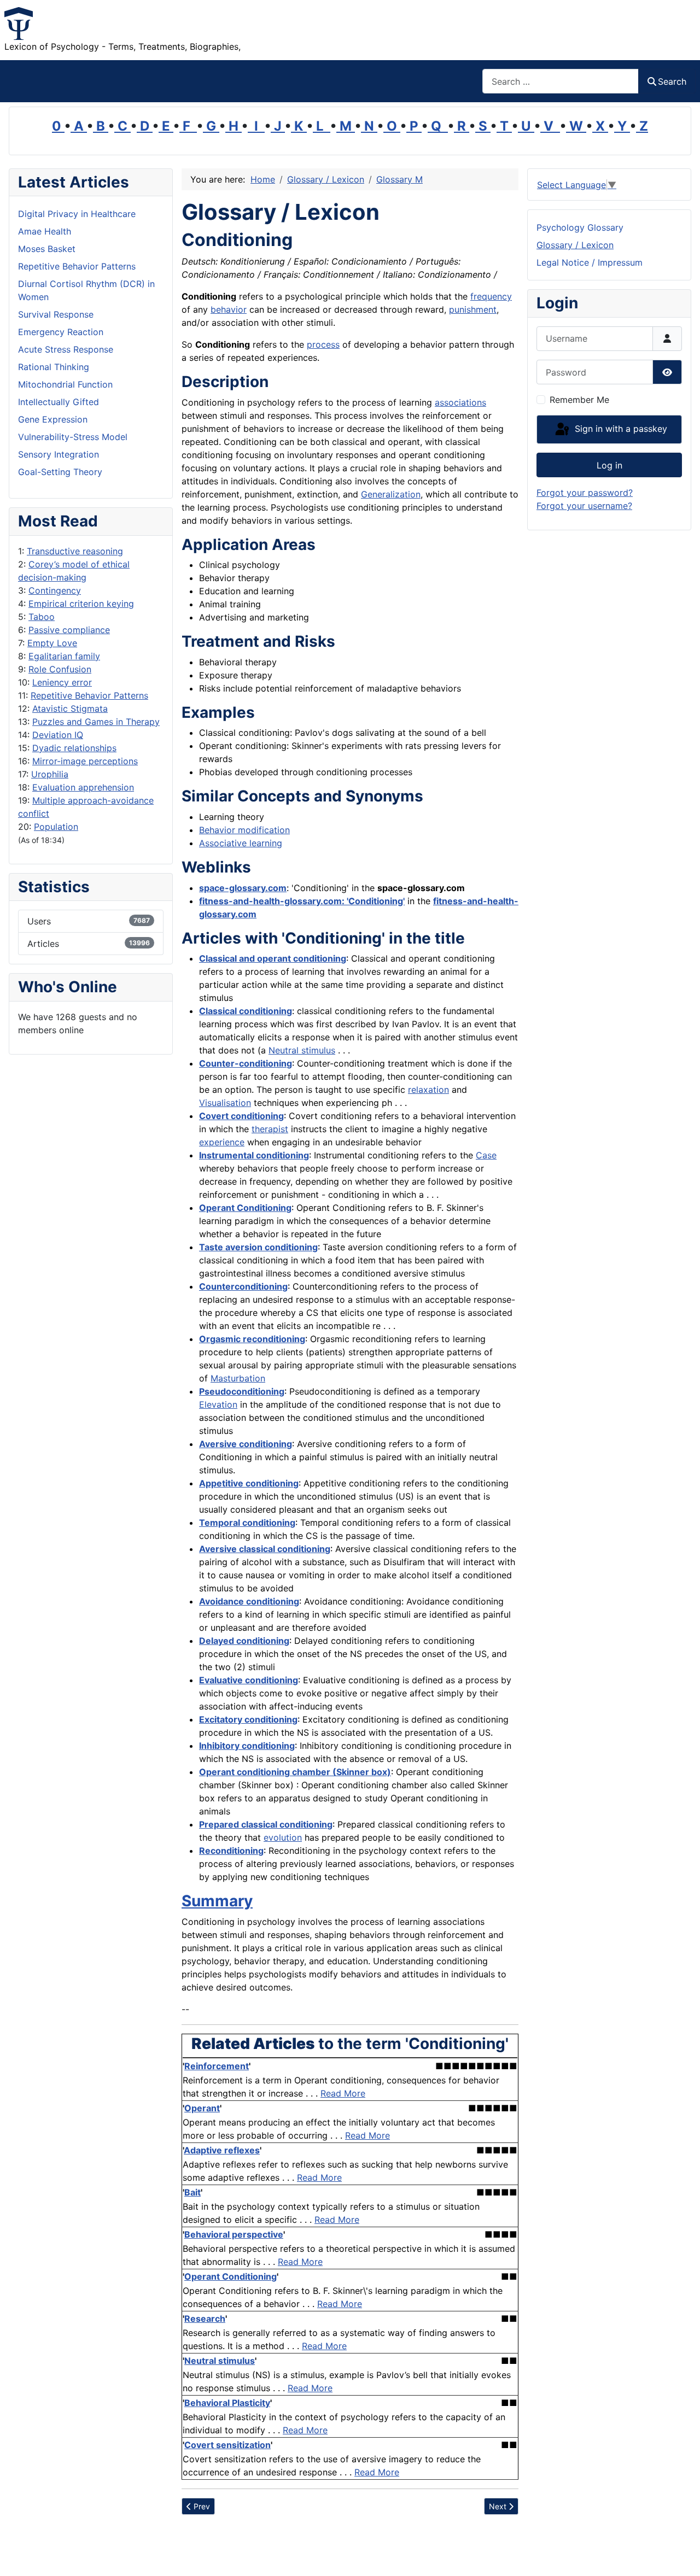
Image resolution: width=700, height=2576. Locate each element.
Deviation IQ (58, 735)
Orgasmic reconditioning (252, 1339)
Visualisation (225, 1103)
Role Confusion (60, 669)
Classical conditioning (246, 1011)
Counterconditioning (243, 1286)
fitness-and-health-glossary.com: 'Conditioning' (302, 901)
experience (222, 1142)
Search (672, 81)
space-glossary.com (243, 888)
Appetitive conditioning (249, 1483)
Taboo (42, 617)
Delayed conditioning (244, 1641)
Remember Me (579, 400)
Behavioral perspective (234, 2234)
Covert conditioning (241, 1116)
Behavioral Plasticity (227, 2403)
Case (486, 1155)
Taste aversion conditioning (258, 1247)
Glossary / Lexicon (575, 245)
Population (56, 827)
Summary (217, 1901)
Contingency (55, 590)
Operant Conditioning (245, 1208)
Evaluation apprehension (83, 787)
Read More (343, 2093)
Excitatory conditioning (248, 1719)
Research (205, 2319)
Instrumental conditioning (254, 1155)
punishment (473, 309)
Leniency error (62, 682)
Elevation (218, 1404)
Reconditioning (231, 1851)
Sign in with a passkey (620, 429)
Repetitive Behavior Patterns (89, 695)
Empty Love (52, 643)
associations (460, 402)
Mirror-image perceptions (85, 761)
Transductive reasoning (75, 551)
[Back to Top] (681, 2556)
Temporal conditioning (247, 1523)
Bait (192, 2192)
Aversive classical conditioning (265, 1549)
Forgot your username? (584, 506)
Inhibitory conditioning (247, 1746)
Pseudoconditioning (242, 1391)
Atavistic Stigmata (70, 709)
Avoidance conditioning (249, 1601)
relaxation (428, 1090)
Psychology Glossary (580, 227)
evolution (283, 1837)
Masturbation (238, 1378)
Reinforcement (217, 2066)
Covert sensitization (227, 2445)
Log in (609, 465)
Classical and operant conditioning (273, 958)
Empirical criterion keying (81, 604)
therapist (270, 1129)
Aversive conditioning (246, 1444)
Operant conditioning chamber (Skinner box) (295, 1772)
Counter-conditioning (246, 1063)
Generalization (391, 494)
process (323, 344)
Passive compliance (69, 630)
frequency (491, 296)
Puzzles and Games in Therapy (96, 722)
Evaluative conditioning (249, 1680)
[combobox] (561, 81)
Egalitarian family (64, 656)
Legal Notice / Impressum (590, 262)
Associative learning (241, 843)
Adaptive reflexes (222, 2150)
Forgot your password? (585, 493)
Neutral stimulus (302, 1050)
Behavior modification (244, 830)
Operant (202, 2108)
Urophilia (50, 774)
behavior (229, 309)
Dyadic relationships (74, 748)
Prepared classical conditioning (266, 1824)
